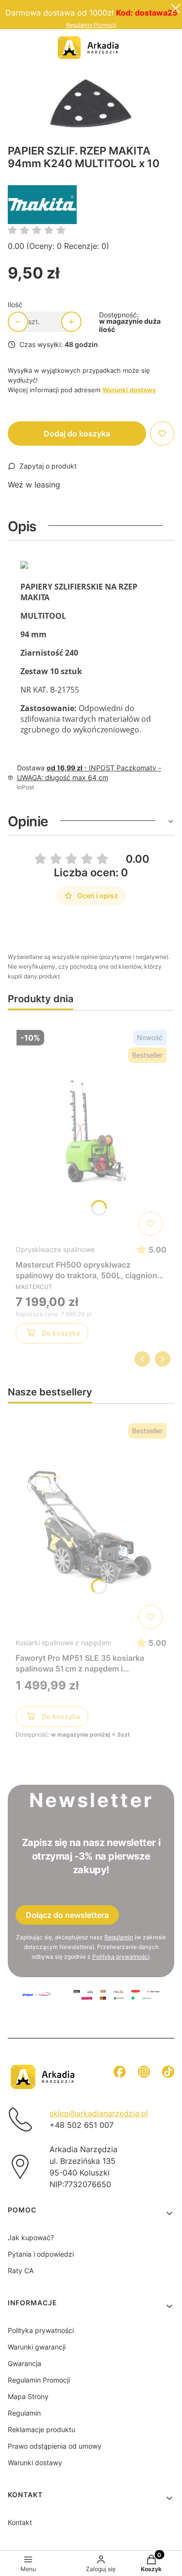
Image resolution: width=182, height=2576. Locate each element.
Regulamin (119, 1937)
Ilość (15, 305)
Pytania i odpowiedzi (41, 2254)
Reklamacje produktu (41, 2429)
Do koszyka (61, 1333)
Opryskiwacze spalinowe (55, 1249)
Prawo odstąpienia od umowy (55, 2446)
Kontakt (20, 2522)
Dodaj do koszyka (77, 434)
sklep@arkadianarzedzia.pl (99, 2113)
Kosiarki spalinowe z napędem (63, 1643)
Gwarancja (25, 2363)
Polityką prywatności (121, 1957)
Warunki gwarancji (37, 2347)
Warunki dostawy (35, 2463)
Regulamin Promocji (91, 25)
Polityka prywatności (41, 2330)
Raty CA (21, 2271)
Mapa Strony (28, 2396)
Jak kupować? (31, 2237)
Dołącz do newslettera (67, 1915)
